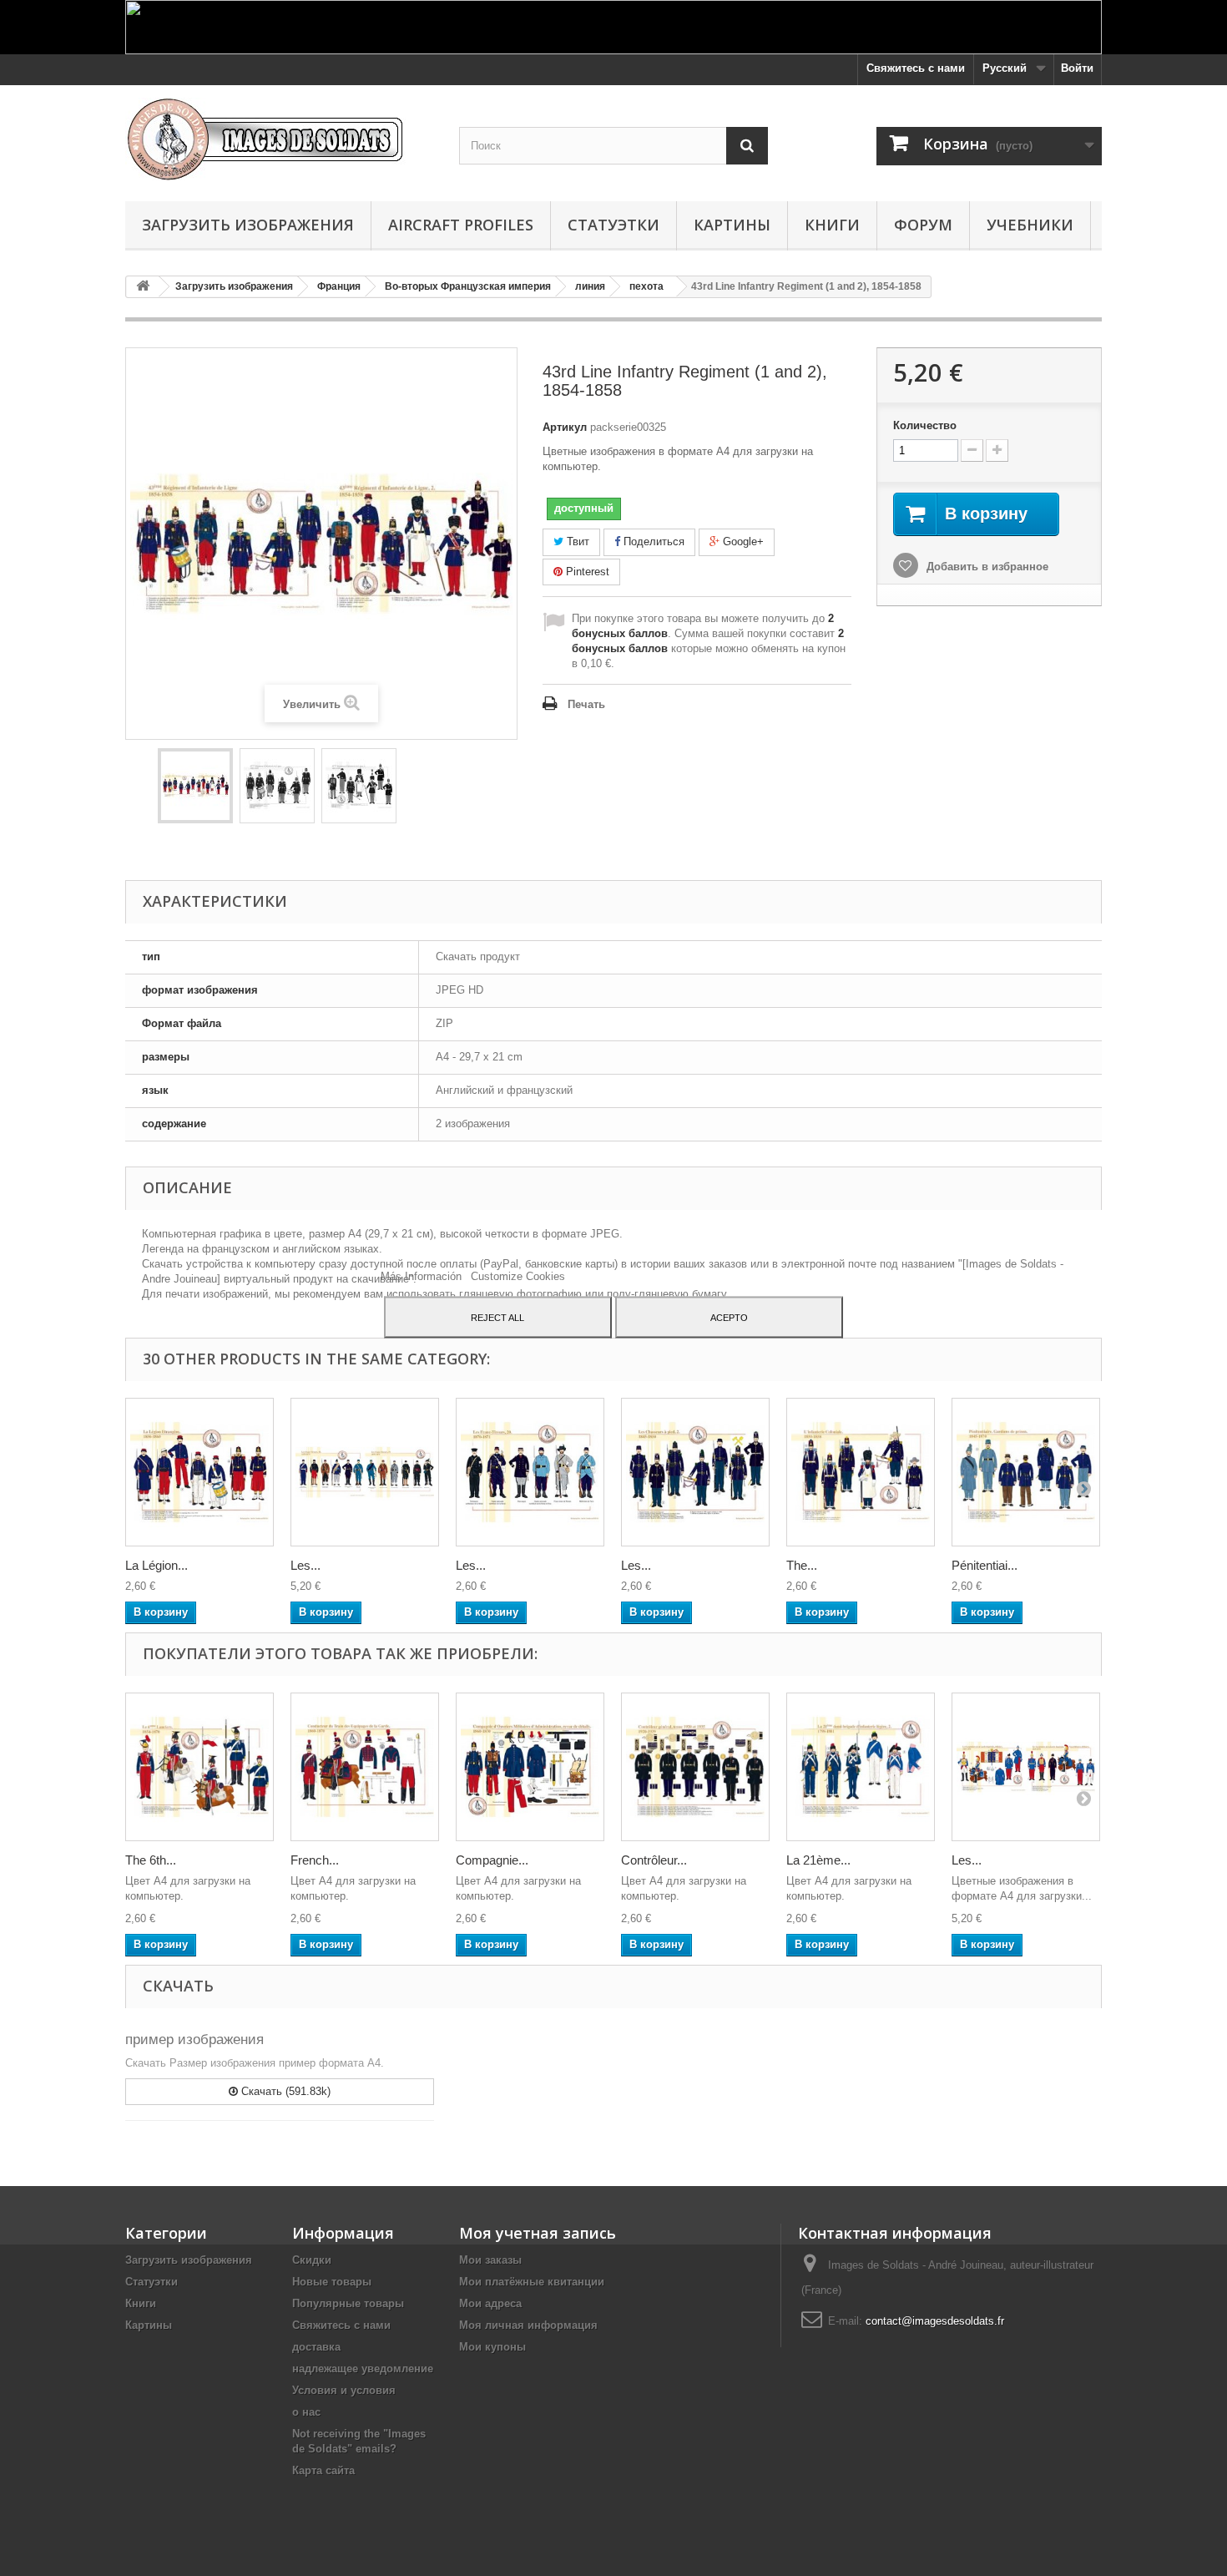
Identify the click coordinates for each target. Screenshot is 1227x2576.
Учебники (1030, 225)
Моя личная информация (528, 2325)
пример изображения (194, 2040)
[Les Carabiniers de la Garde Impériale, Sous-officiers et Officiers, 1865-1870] (1026, 1767)
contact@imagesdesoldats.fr (935, 2321)
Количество (925, 425)
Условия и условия (344, 2390)
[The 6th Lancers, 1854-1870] (199, 1767)
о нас (306, 2412)
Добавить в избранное (986, 567)
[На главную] (143, 287)
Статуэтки (613, 225)
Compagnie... (492, 1860)
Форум (923, 225)
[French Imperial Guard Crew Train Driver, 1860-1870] (365, 1767)
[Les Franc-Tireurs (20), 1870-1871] (530, 1472)
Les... (305, 1565)
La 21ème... (818, 1860)
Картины (732, 225)
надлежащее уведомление (363, 2369)
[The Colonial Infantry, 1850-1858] (861, 1472)
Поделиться (652, 542)
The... (802, 1565)
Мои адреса (490, 2303)
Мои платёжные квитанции (532, 2282)
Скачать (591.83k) (284, 2091)
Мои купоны (492, 2347)
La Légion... (157, 1565)
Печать (586, 704)
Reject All (497, 1317)
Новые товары (332, 2282)
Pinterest (586, 572)
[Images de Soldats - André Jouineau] (280, 139)
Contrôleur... (654, 1860)
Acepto (729, 1317)
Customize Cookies (518, 1275)
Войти (1077, 68)
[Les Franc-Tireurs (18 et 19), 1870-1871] (365, 1472)
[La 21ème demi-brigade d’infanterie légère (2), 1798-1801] (861, 1767)
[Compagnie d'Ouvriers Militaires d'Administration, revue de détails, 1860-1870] (530, 1767)
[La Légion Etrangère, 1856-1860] (199, 1472)
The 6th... (151, 1860)
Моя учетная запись (538, 2233)
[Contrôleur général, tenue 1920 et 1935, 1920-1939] (695, 1767)
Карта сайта (323, 2470)
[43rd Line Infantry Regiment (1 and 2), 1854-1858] (195, 786)
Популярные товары (348, 2303)
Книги (832, 225)
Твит (576, 542)
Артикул (565, 427)
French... (315, 1860)
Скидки (312, 2260)
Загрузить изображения (248, 225)
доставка (316, 2347)
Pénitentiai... (985, 1565)
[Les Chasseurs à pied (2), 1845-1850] (695, 1472)
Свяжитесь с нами (916, 68)
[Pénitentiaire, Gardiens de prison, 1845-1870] (1026, 1472)
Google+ (742, 542)
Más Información (423, 1275)
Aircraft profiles (461, 225)
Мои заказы (490, 2260)
